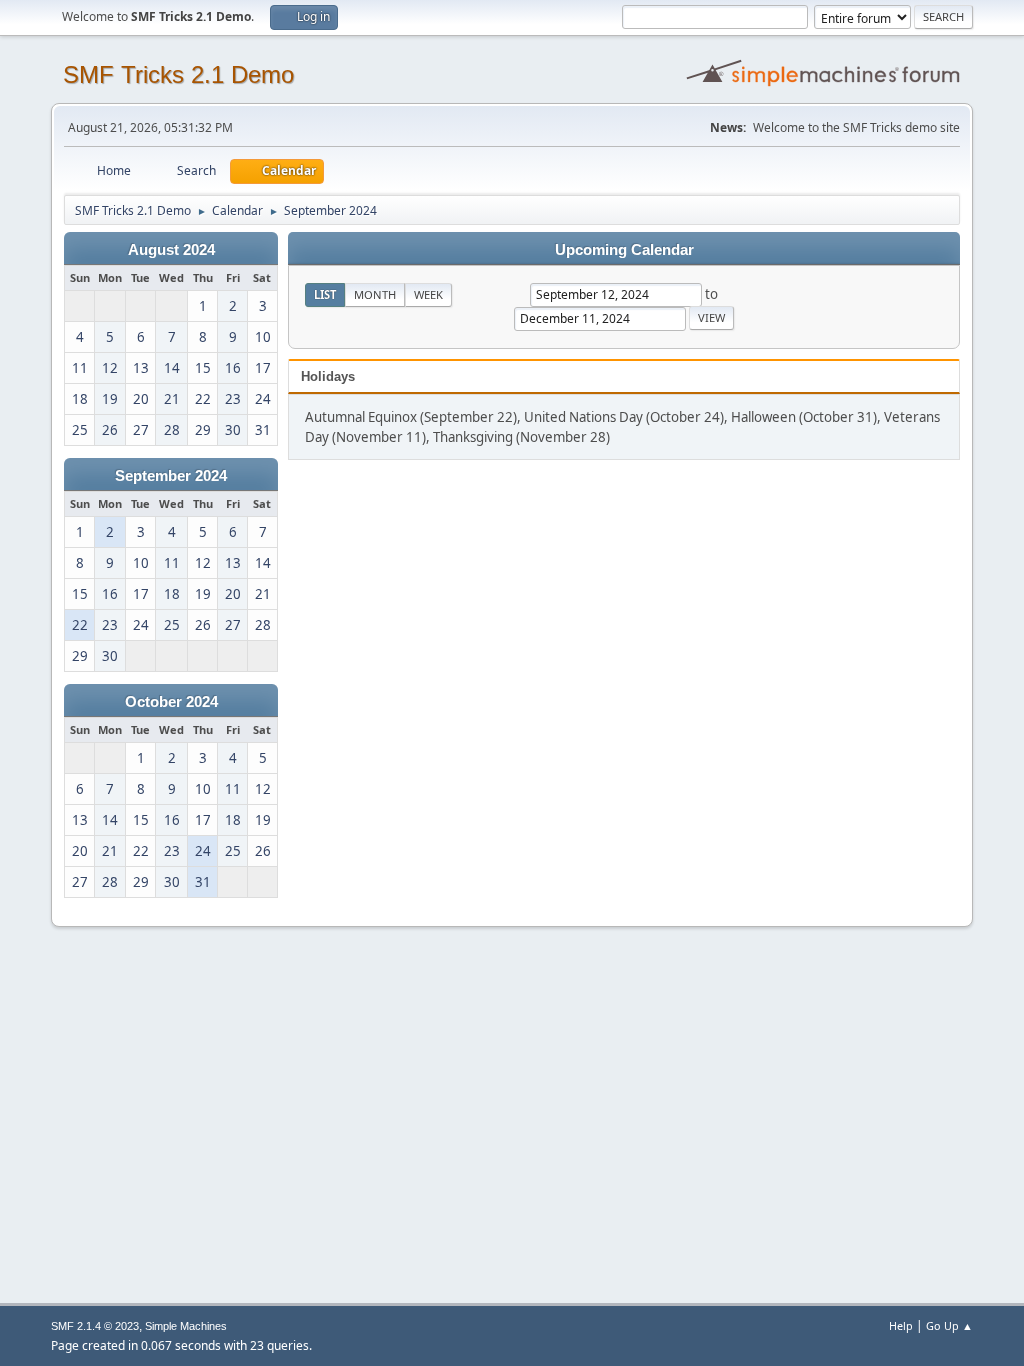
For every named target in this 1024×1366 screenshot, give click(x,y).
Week (428, 294)
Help (901, 1325)
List (325, 294)
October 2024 (171, 702)
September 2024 (171, 476)
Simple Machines (186, 1326)
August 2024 (171, 250)
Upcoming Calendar (624, 250)
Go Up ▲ (949, 1325)
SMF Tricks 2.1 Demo (178, 74)
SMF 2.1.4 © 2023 (95, 1326)
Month (375, 294)
